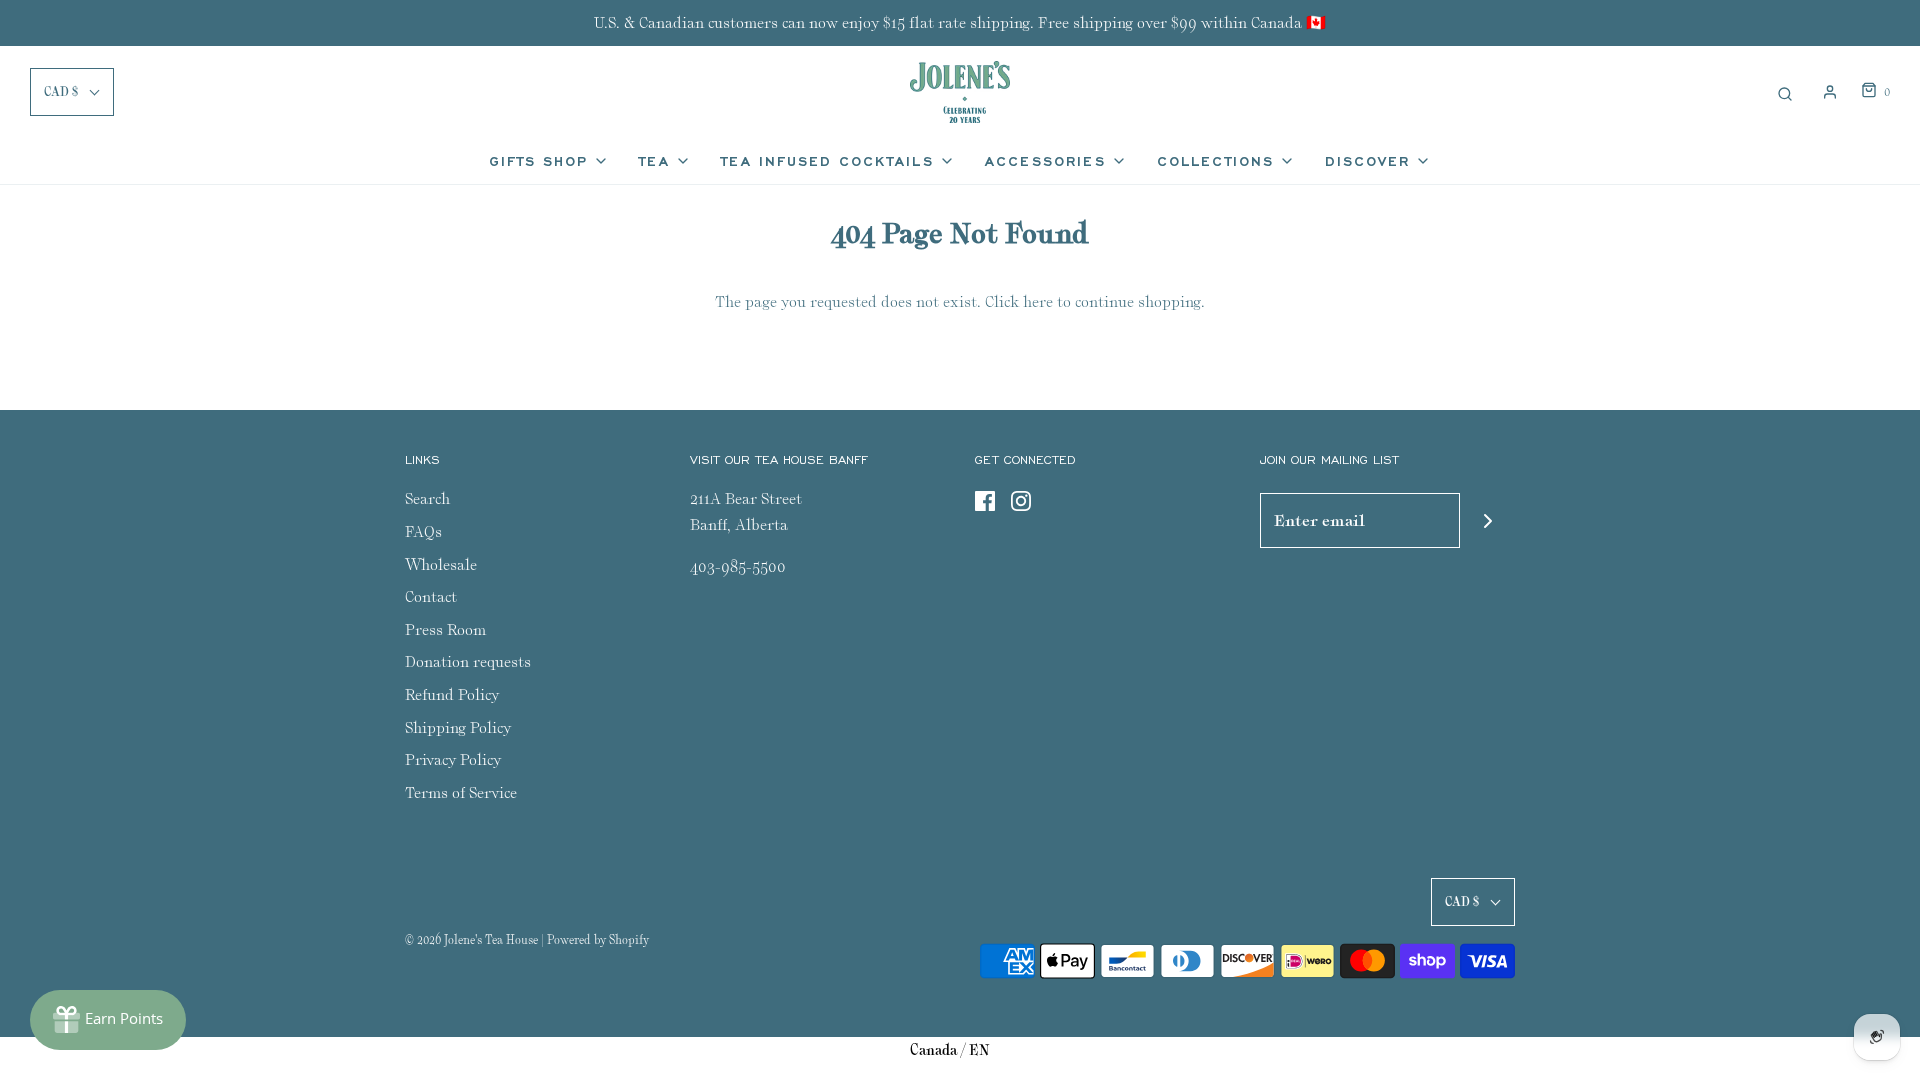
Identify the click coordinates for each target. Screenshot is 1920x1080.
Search (427, 498)
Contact (431, 596)
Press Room (445, 629)
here (1038, 301)
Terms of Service (461, 792)
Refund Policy (452, 694)
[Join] (1487, 520)
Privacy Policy (453, 759)
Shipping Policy (458, 727)
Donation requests (468, 661)
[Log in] (1830, 92)
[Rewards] (108, 1020)
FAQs (423, 531)
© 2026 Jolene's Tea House (471, 939)
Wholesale (441, 564)
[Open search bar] (1785, 91)
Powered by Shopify (598, 939)
